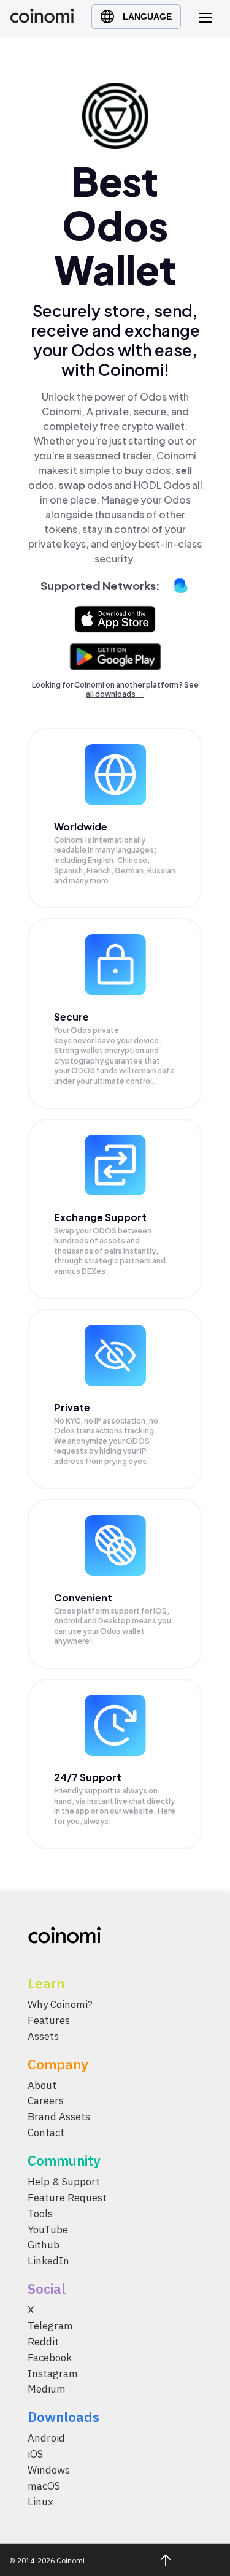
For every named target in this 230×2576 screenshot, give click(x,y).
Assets (43, 2036)
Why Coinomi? (60, 2004)
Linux (40, 2502)
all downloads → (115, 694)
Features (49, 2020)
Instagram (53, 2374)
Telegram (50, 2326)
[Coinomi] (42, 20)
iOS (35, 2455)
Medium (47, 2390)
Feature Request (67, 2198)
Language (147, 17)
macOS (44, 2486)
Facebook (50, 2358)
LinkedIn (48, 2261)
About (42, 2085)
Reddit (43, 2342)
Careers (46, 2101)
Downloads (63, 2417)
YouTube (48, 2229)
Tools (40, 2214)
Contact (46, 2133)
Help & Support (64, 2182)
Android (46, 2439)
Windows (49, 2470)
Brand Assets (59, 2117)
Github (44, 2245)
